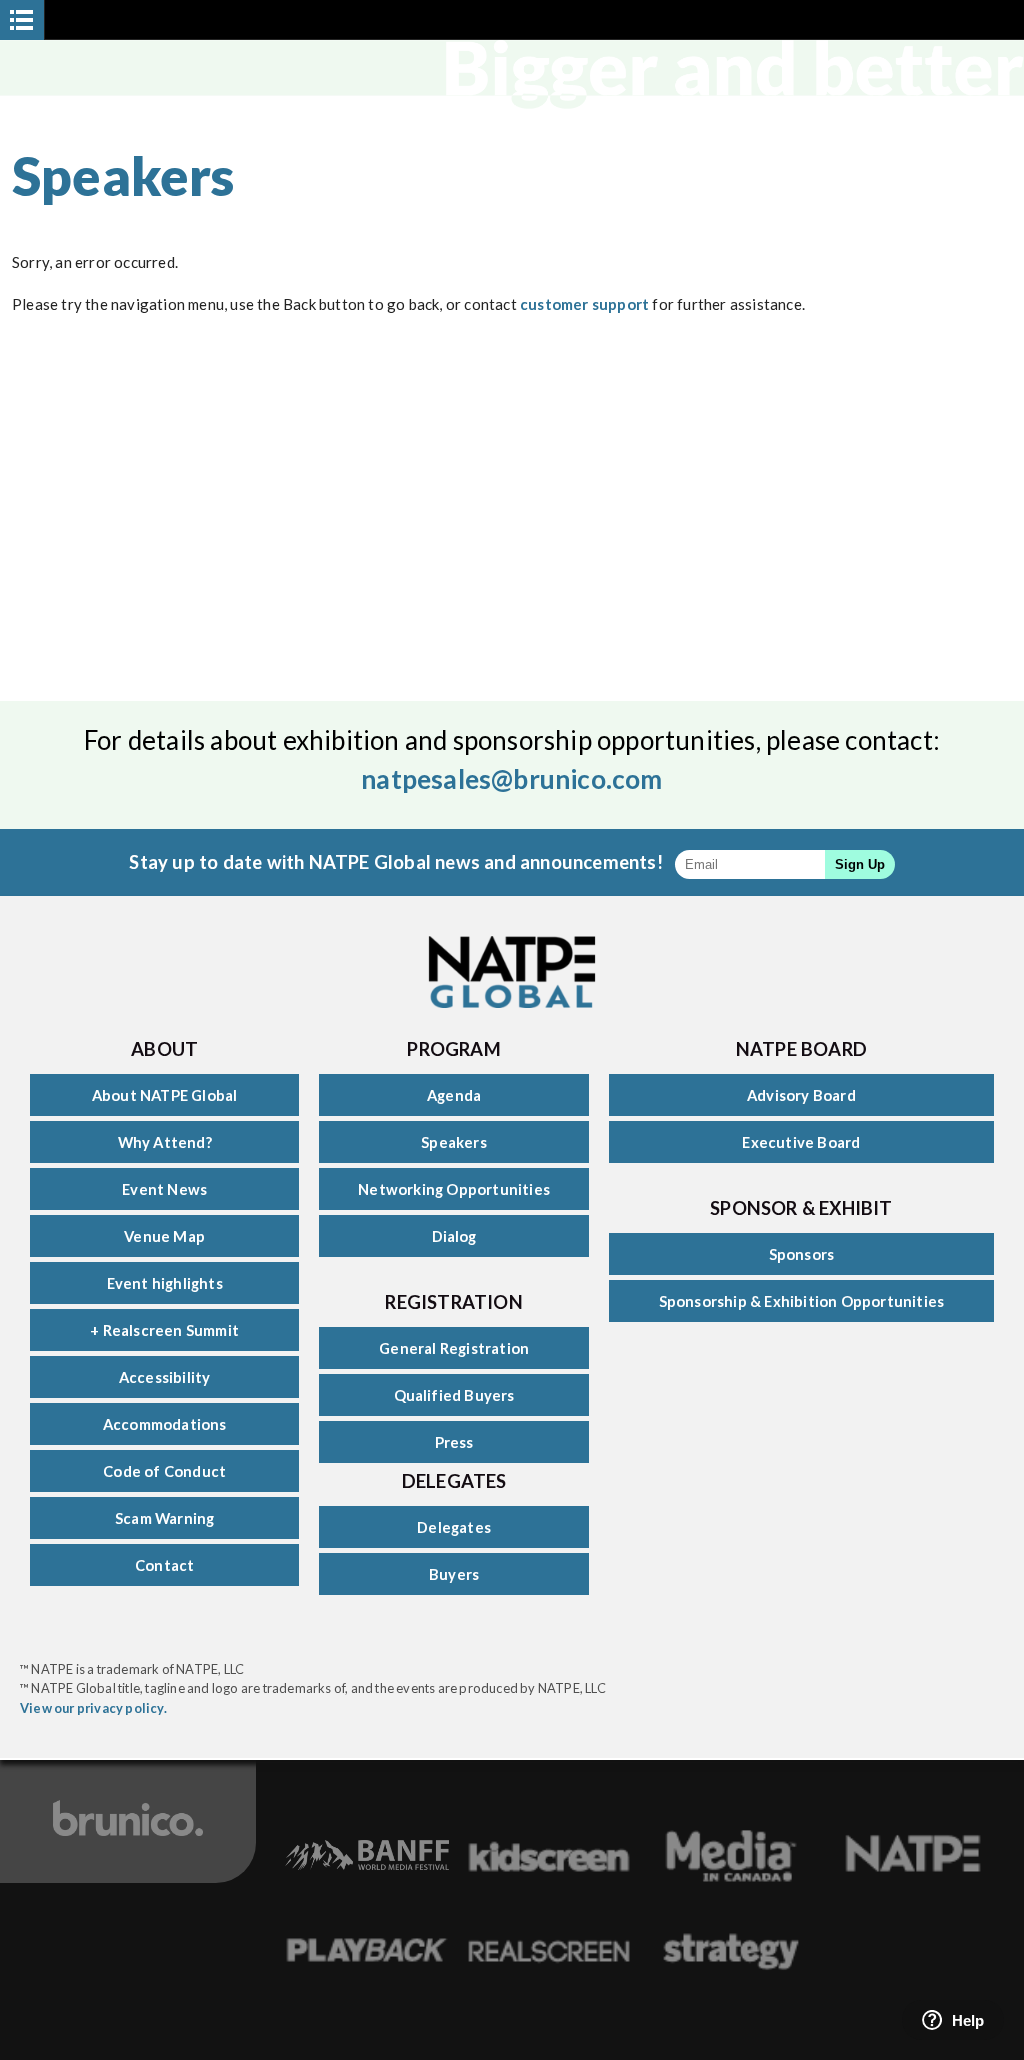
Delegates (454, 1527)
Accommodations (165, 1424)
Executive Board (801, 1142)
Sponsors (802, 1254)
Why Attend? (165, 1142)
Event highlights (165, 1283)
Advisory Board (801, 1095)
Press (454, 1442)
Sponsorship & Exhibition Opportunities (802, 1301)
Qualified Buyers (454, 1395)
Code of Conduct (164, 1471)
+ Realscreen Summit (164, 1330)
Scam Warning (164, 1518)
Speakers (454, 1142)
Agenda (454, 1095)
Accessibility (165, 1377)
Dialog (454, 1236)
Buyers (454, 1574)
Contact (164, 1565)
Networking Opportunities (454, 1189)
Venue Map (164, 1236)
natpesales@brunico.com (511, 779)
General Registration (454, 1348)
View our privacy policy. (93, 1708)
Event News (164, 1189)
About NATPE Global (165, 1095)
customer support (584, 304)
